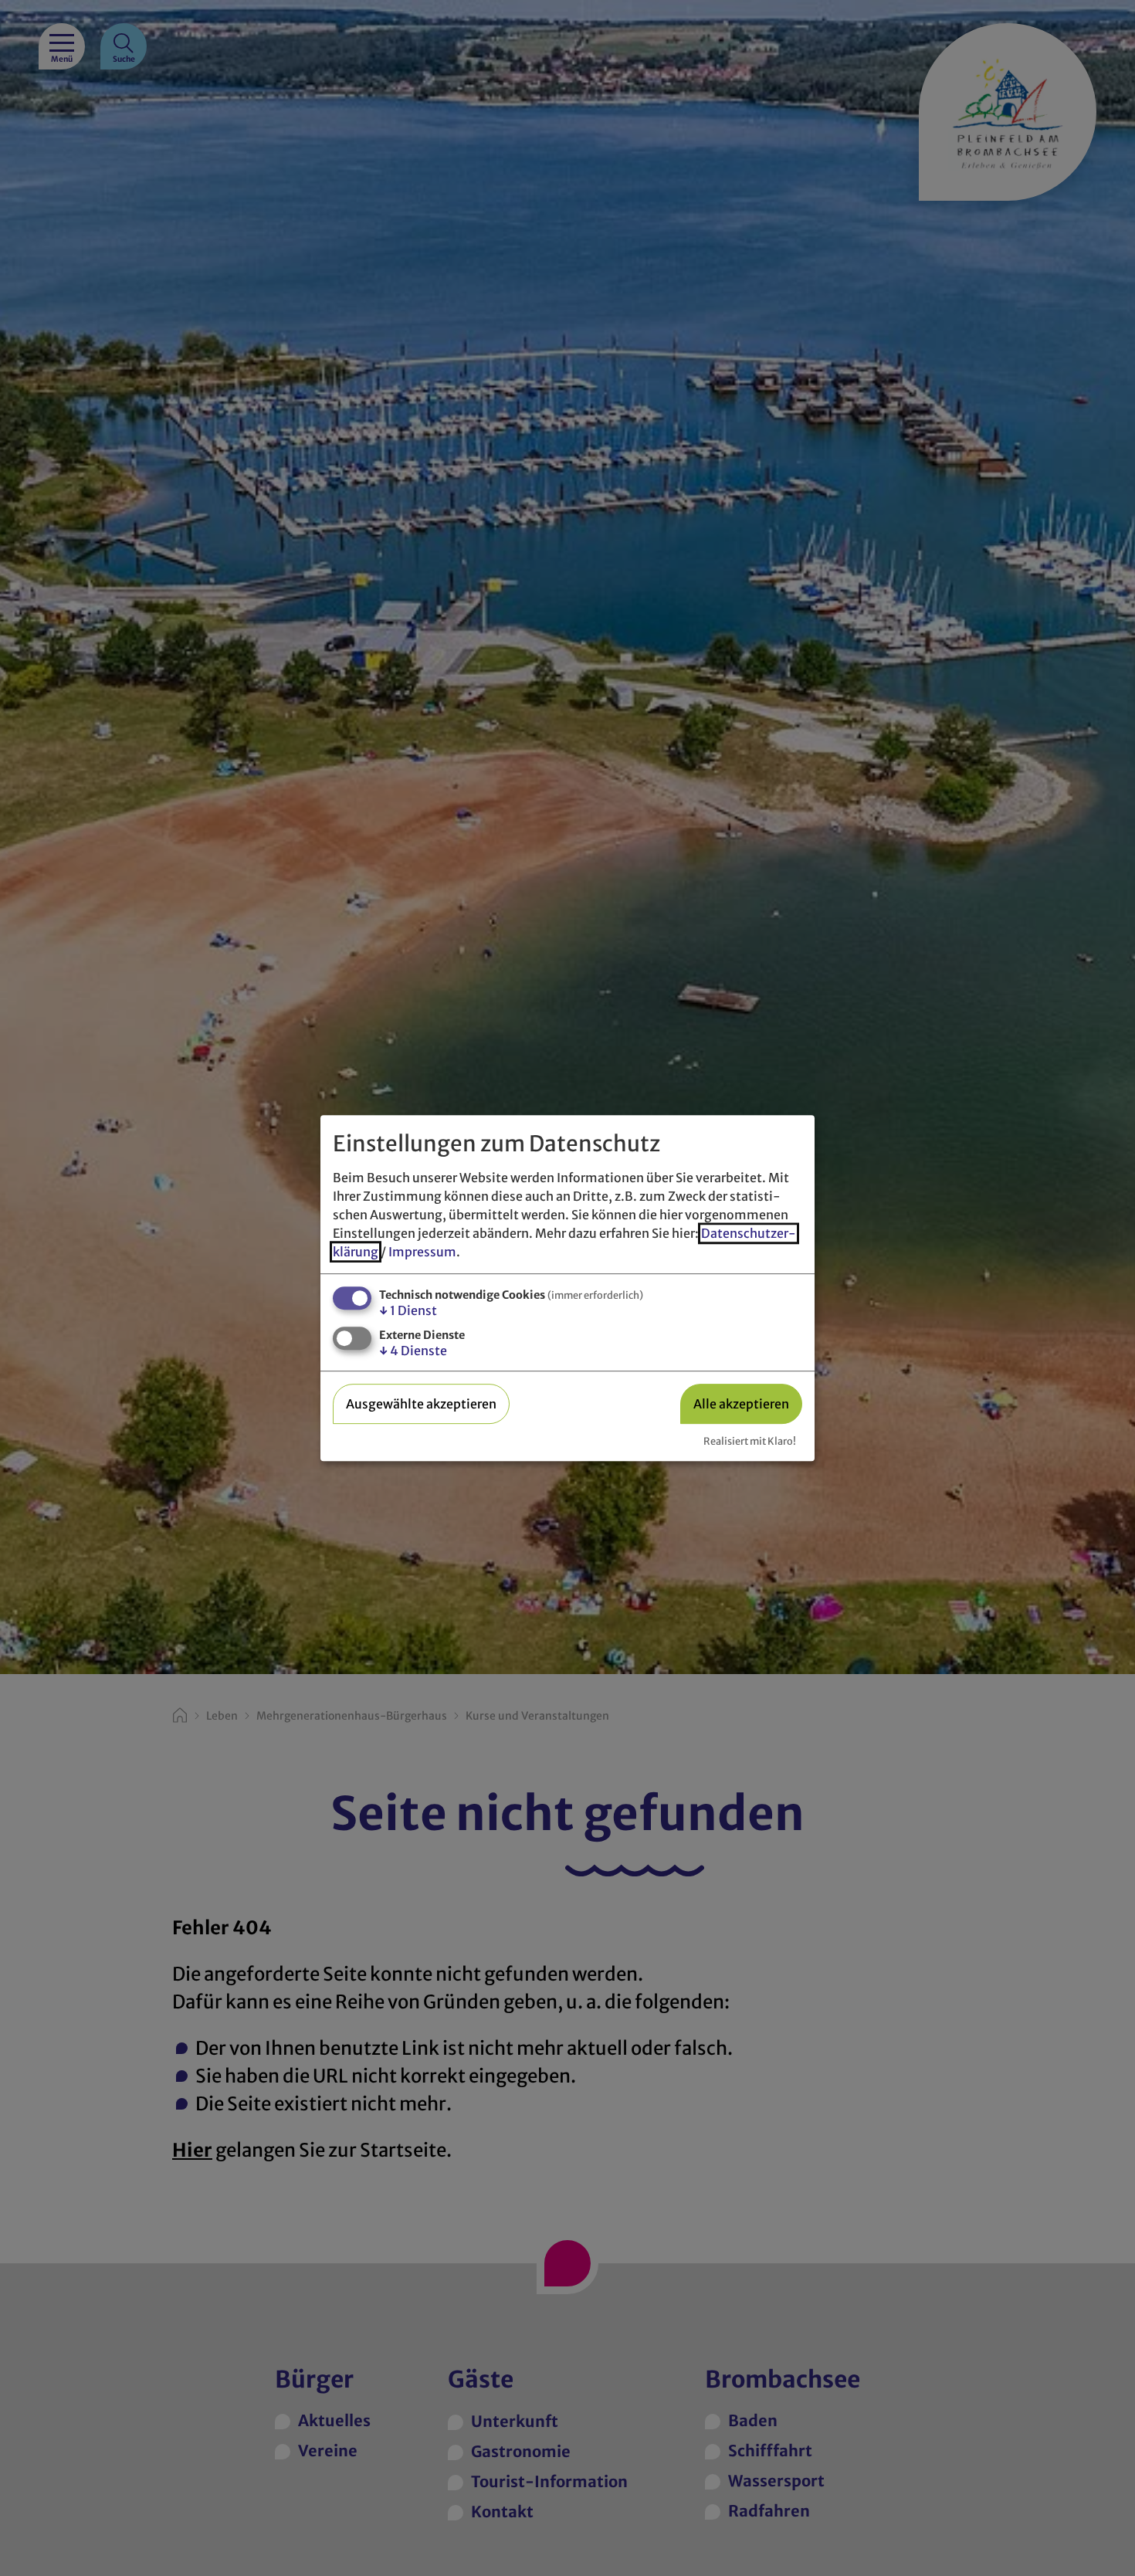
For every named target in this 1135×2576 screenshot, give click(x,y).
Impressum (422, 1252)
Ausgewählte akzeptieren (421, 1404)
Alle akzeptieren (741, 1404)
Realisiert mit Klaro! (750, 1441)
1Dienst (408, 1310)
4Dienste (413, 1351)
